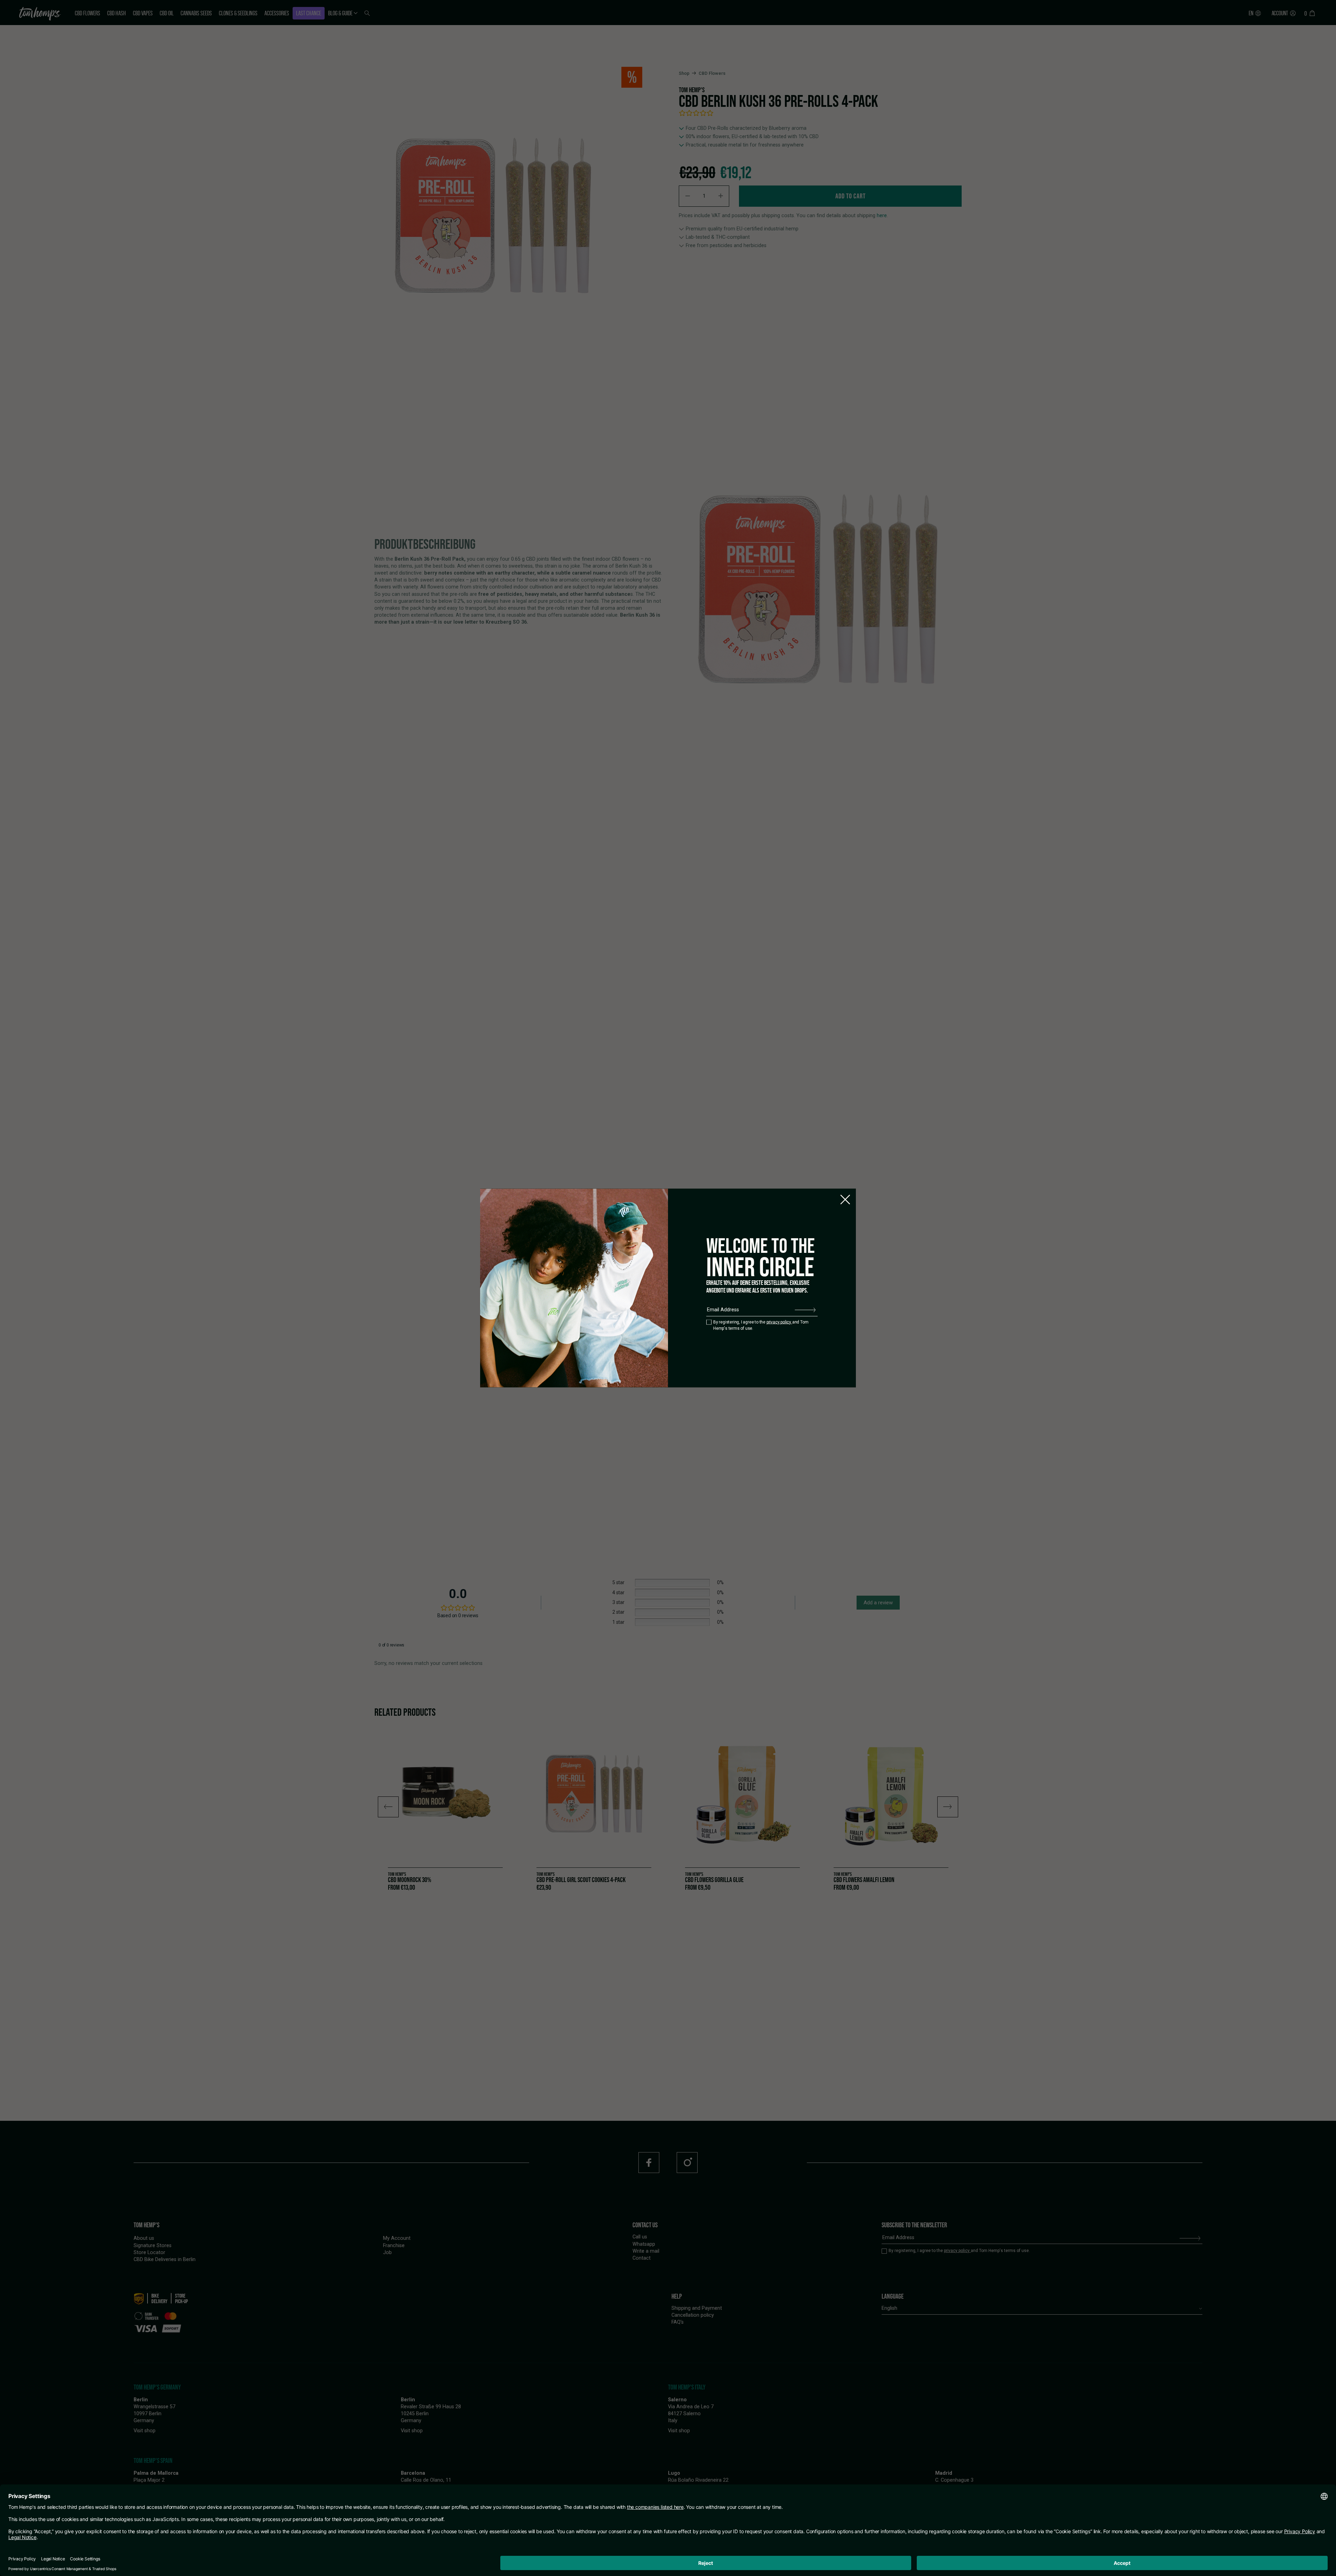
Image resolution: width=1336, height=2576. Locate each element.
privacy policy (779, 1322)
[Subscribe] (805, 1310)
